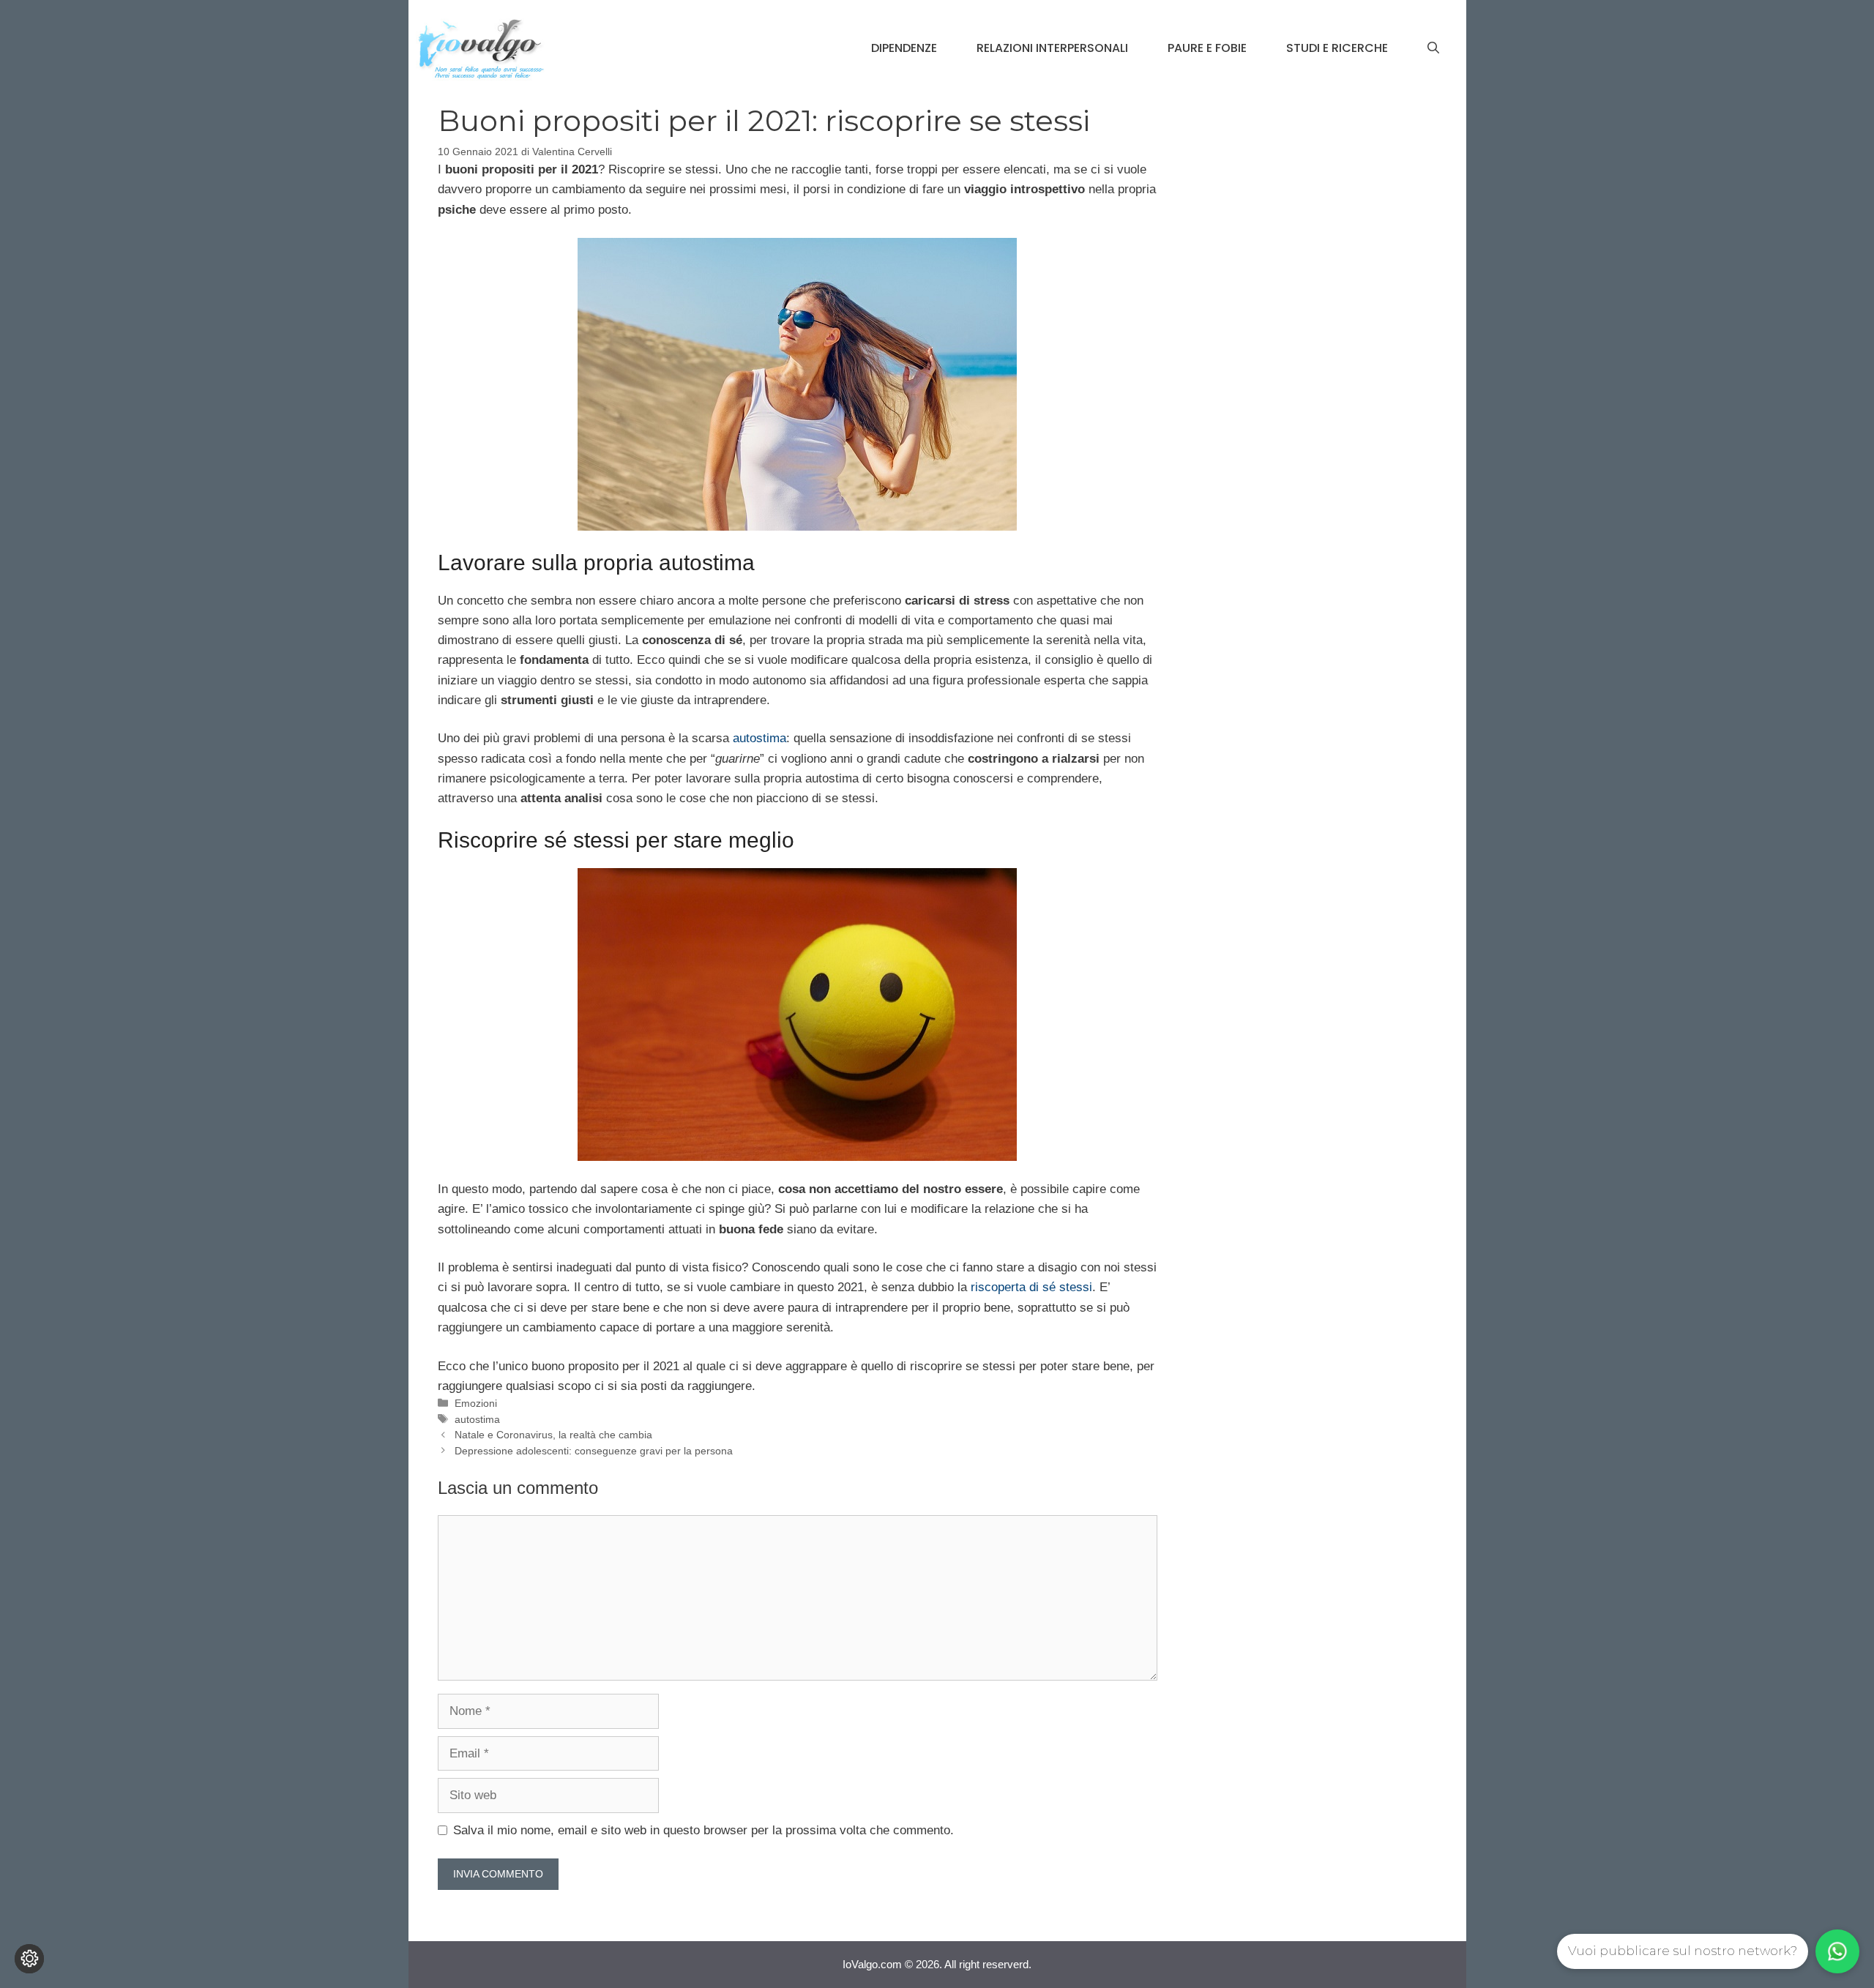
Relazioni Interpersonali (1052, 48)
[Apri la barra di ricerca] (1433, 48)
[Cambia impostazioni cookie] (29, 1959)
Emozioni (476, 1403)
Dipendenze (904, 48)
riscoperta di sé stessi (1031, 1287)
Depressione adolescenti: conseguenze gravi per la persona (594, 1451)
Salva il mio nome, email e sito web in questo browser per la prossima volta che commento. (703, 1830)
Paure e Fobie (1207, 48)
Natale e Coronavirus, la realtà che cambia (553, 1435)
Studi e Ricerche (1337, 48)
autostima (759, 738)
